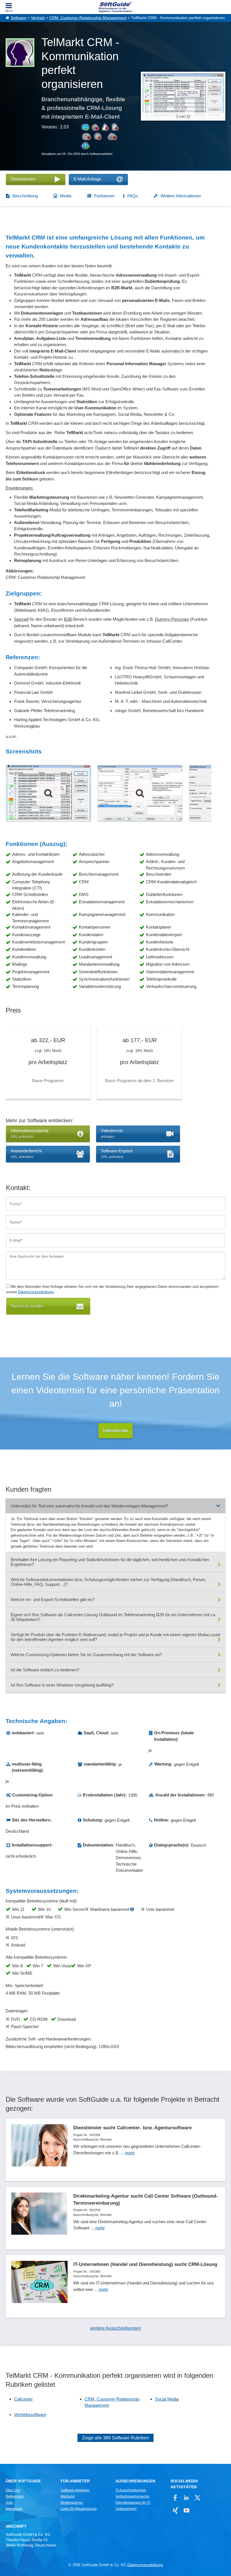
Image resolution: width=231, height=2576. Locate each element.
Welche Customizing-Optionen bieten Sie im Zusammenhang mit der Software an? (86, 1655)
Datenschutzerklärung (36, 1292)
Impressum (14, 2509)
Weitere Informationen (181, 196)
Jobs (9, 2503)
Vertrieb (38, 18)
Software (19, 18)
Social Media (167, 2399)
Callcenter (23, 2399)
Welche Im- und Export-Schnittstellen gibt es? (53, 1599)
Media (66, 196)
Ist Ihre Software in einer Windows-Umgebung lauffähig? (62, 1685)
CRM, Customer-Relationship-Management (88, 18)
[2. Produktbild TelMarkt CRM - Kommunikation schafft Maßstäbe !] (140, 793)
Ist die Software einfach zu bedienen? (45, 1670)
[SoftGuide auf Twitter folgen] (197, 2498)
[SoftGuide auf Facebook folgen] (175, 2498)
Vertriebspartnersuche (132, 2496)
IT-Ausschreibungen (131, 2490)
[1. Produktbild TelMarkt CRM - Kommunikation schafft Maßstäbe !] (48, 793)
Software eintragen (75, 2490)
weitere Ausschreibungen (115, 2328)
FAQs (133, 196)
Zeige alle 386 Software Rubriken (115, 2438)
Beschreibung (25, 196)
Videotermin (115, 1431)
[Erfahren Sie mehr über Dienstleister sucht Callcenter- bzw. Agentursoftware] (115, 2150)
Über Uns (13, 2490)
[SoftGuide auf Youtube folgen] (186, 2510)
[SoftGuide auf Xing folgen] (175, 2510)
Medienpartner (72, 2503)
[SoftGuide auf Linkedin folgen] (186, 2498)
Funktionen (104, 196)
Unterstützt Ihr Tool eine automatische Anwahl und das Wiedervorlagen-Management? (89, 1506)
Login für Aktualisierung (79, 2509)
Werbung (68, 2496)
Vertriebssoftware (30, 2414)
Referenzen (15, 2496)
